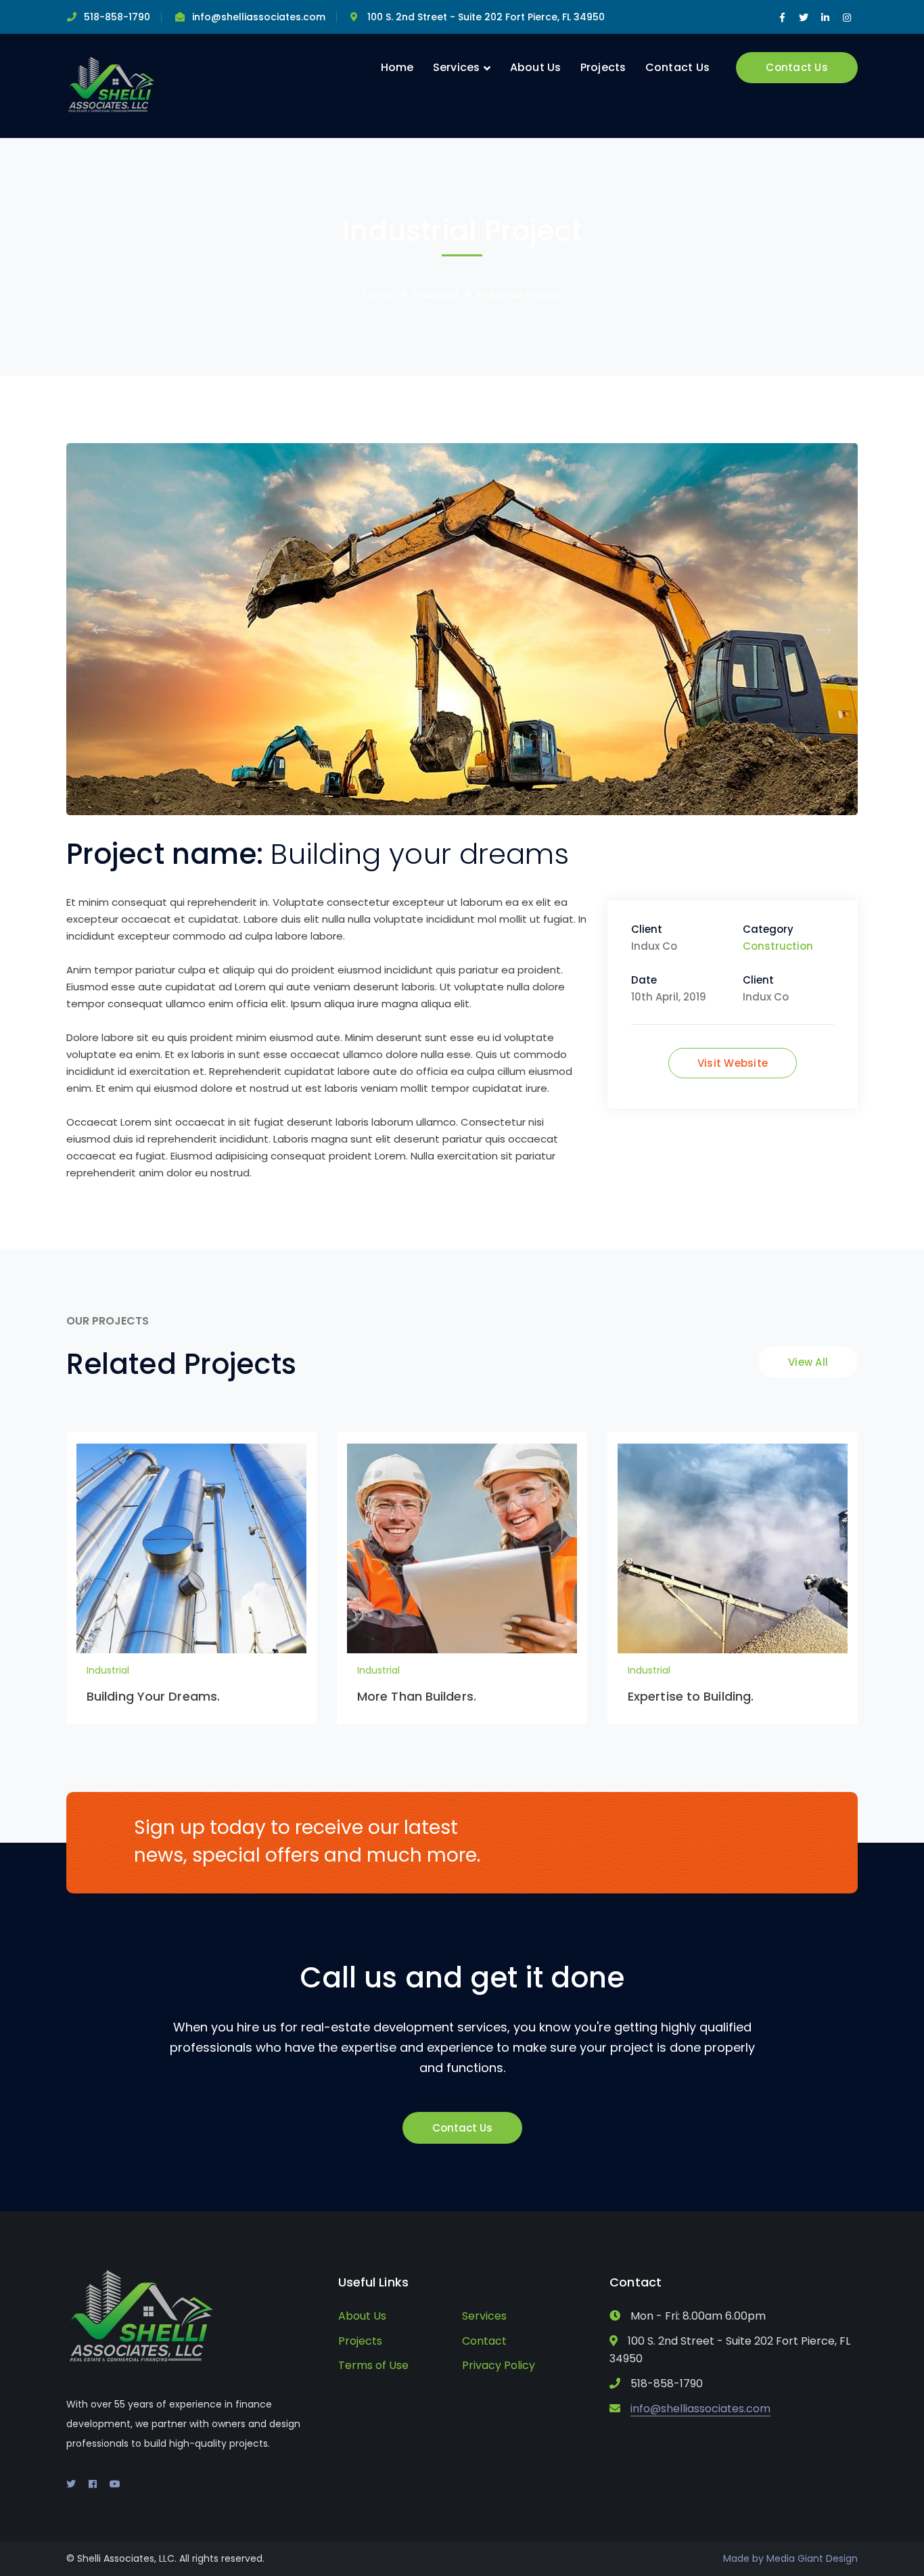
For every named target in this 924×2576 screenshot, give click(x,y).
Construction (778, 946)
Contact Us (797, 67)
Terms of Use (373, 2365)
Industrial (435, 294)
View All (808, 1362)
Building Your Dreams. (153, 1696)
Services (484, 2316)
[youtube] (115, 2484)
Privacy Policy (499, 2365)
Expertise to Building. (691, 1696)
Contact (484, 2341)
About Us (362, 2316)
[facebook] (93, 2484)
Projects (360, 2341)
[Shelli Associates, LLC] (112, 85)
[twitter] (71, 2484)
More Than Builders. (417, 1696)
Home (378, 294)
